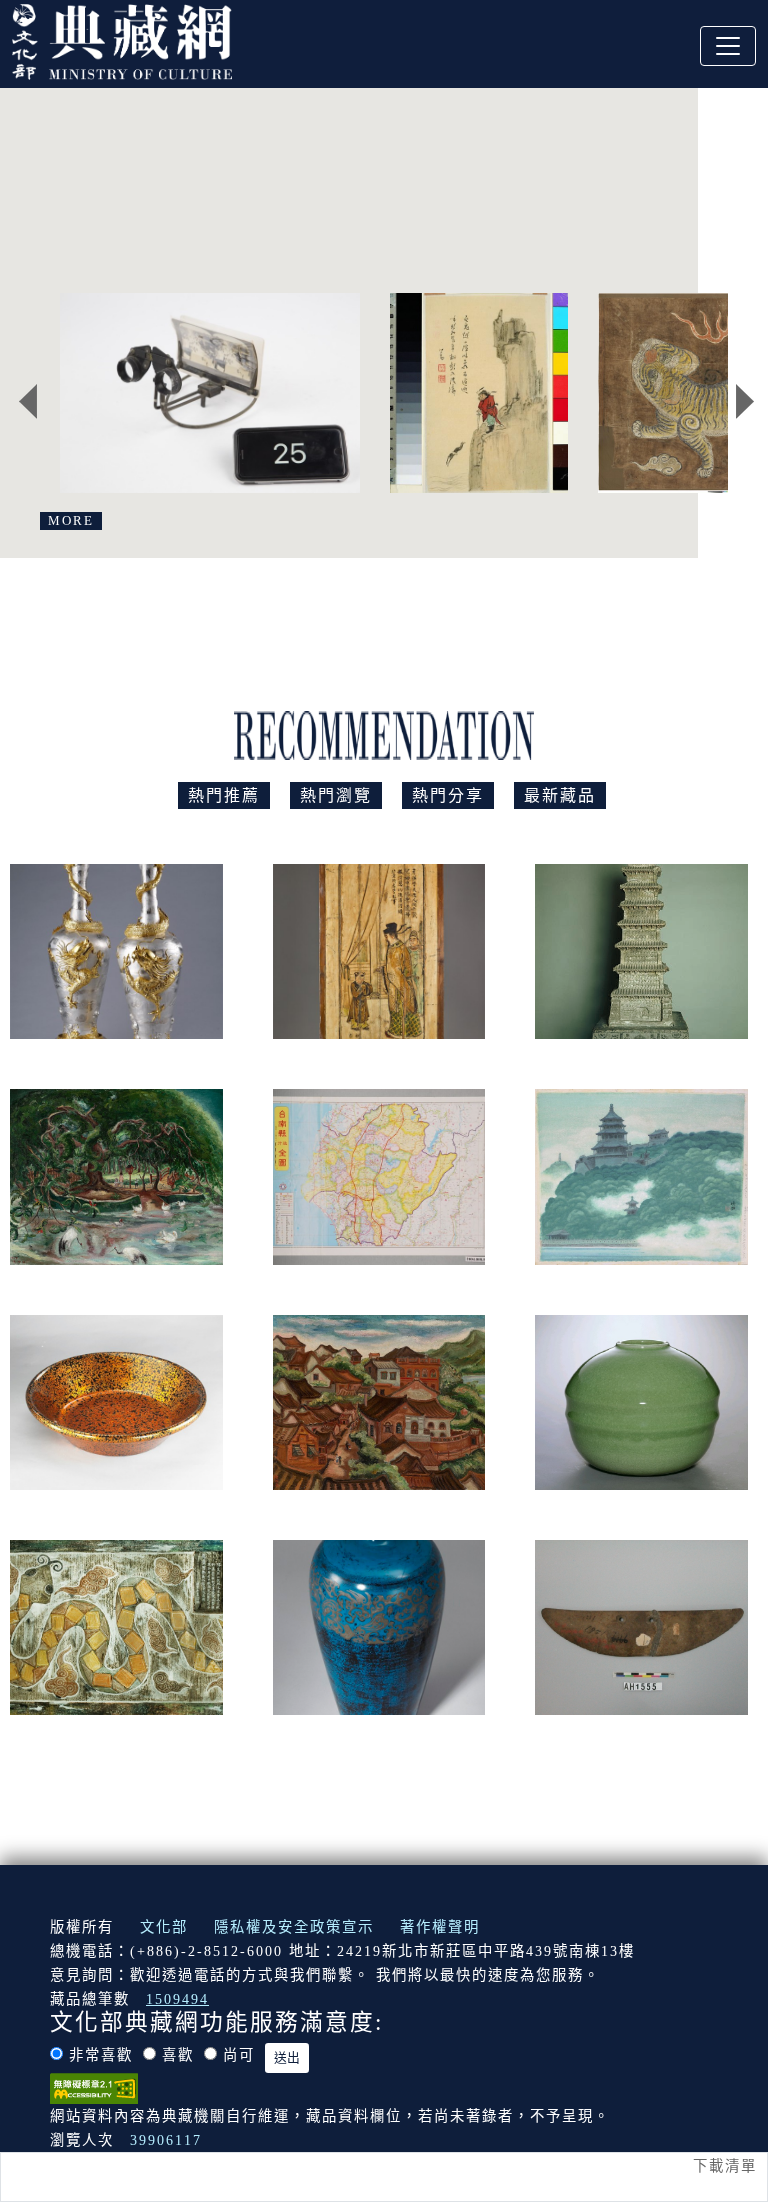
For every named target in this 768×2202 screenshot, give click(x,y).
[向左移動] (28, 401)
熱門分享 (448, 795)
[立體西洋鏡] (210, 393)
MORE (71, 521)
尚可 (239, 2055)
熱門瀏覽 (336, 795)
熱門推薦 (224, 795)
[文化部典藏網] (122, 39)
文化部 (164, 1927)
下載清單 (725, 2166)
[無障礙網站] (94, 2087)
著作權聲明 (440, 1927)
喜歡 (178, 2055)
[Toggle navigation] (728, 46)
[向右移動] (745, 401)
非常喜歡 (101, 2055)
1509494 (177, 1999)
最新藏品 (560, 795)
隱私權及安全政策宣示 (294, 1927)
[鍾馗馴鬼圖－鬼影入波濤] (479, 393)
